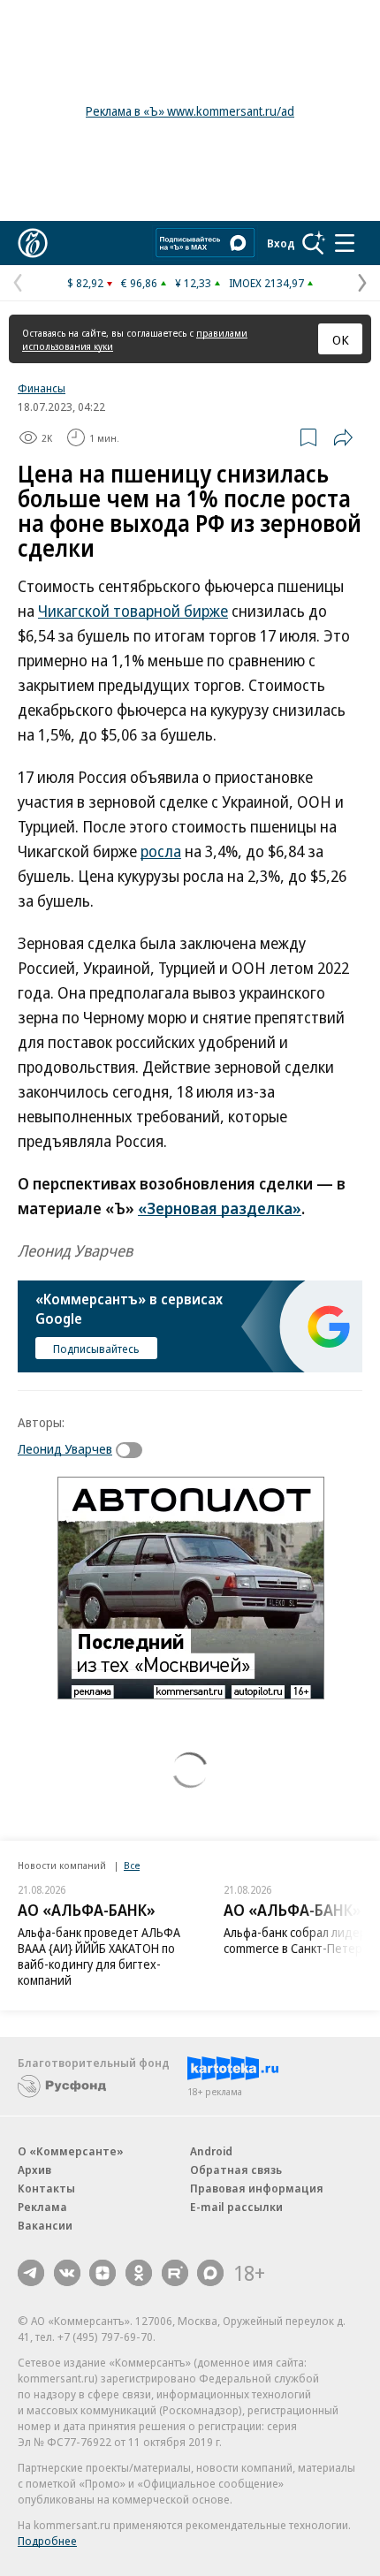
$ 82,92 (85, 283)
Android (211, 2151)
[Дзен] (103, 2273)
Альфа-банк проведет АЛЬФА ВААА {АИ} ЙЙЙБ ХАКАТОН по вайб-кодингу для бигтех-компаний (99, 1956)
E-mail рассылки (236, 2207)
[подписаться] (133, 1450)
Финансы (42, 388)
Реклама (42, 2207)
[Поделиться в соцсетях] (343, 437)
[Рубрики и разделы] (345, 243)
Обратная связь (236, 2169)
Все (132, 1865)
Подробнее (47, 2541)
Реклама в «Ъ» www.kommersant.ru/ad (190, 111)
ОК (341, 339)
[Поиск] (314, 243)
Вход (281, 243)
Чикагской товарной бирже (133, 611)
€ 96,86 (139, 283)
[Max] (210, 2273)
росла (161, 851)
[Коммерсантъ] (33, 243)
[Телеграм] (31, 2273)
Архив (34, 2169)
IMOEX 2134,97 (266, 283)
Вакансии (45, 2225)
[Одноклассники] (139, 2273)
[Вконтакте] (67, 2273)
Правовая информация (257, 2188)
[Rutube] (175, 2273)
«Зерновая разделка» (220, 1208)
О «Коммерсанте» (71, 2151)
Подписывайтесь (96, 1349)
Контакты (46, 2188)
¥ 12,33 (193, 283)
